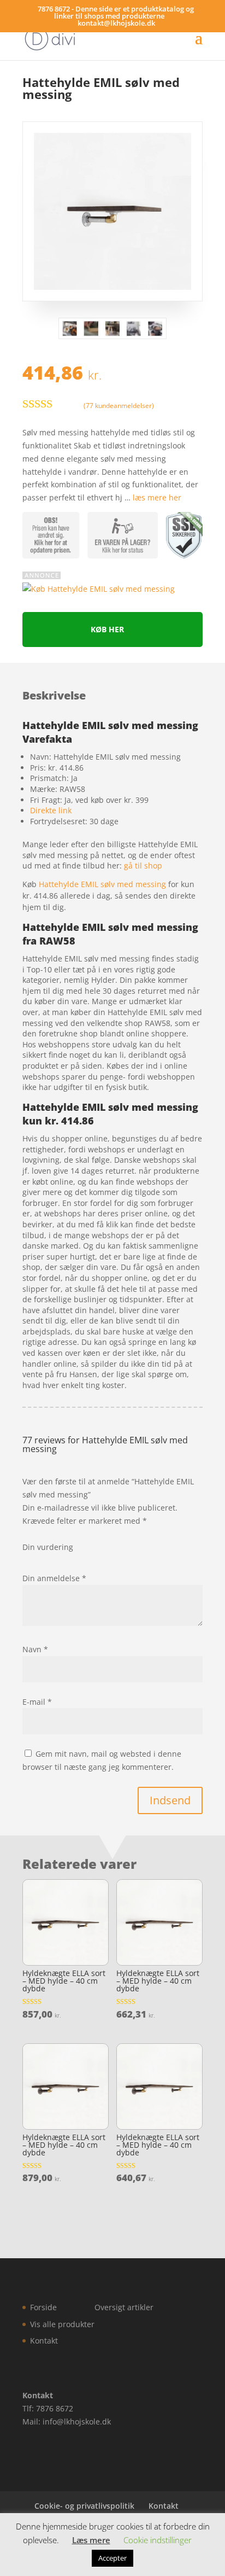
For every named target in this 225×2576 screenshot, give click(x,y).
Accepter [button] (112, 2558)
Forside (43, 2307)
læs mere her (157, 497)
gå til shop (143, 866)
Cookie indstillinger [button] (158, 2540)
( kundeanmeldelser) (119, 405)
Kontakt (44, 2341)
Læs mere (91, 2540)
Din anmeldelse (54, 1578)
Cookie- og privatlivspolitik (84, 2506)
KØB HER (107, 629)
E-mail (37, 1702)
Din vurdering (48, 1547)
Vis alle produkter (62, 2324)
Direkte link (51, 810)
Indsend (170, 1800)
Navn (35, 1649)
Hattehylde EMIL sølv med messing (102, 884)
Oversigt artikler (124, 2307)
